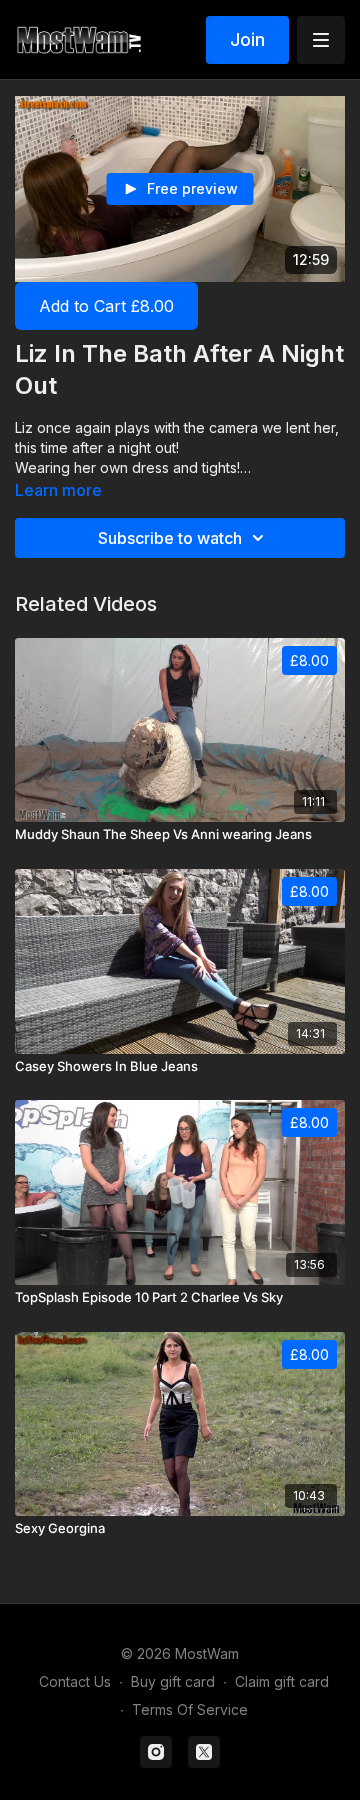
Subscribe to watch (170, 538)
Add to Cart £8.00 (106, 306)
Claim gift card (282, 1681)
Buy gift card (173, 1681)
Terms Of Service (190, 1709)
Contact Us (75, 1681)
